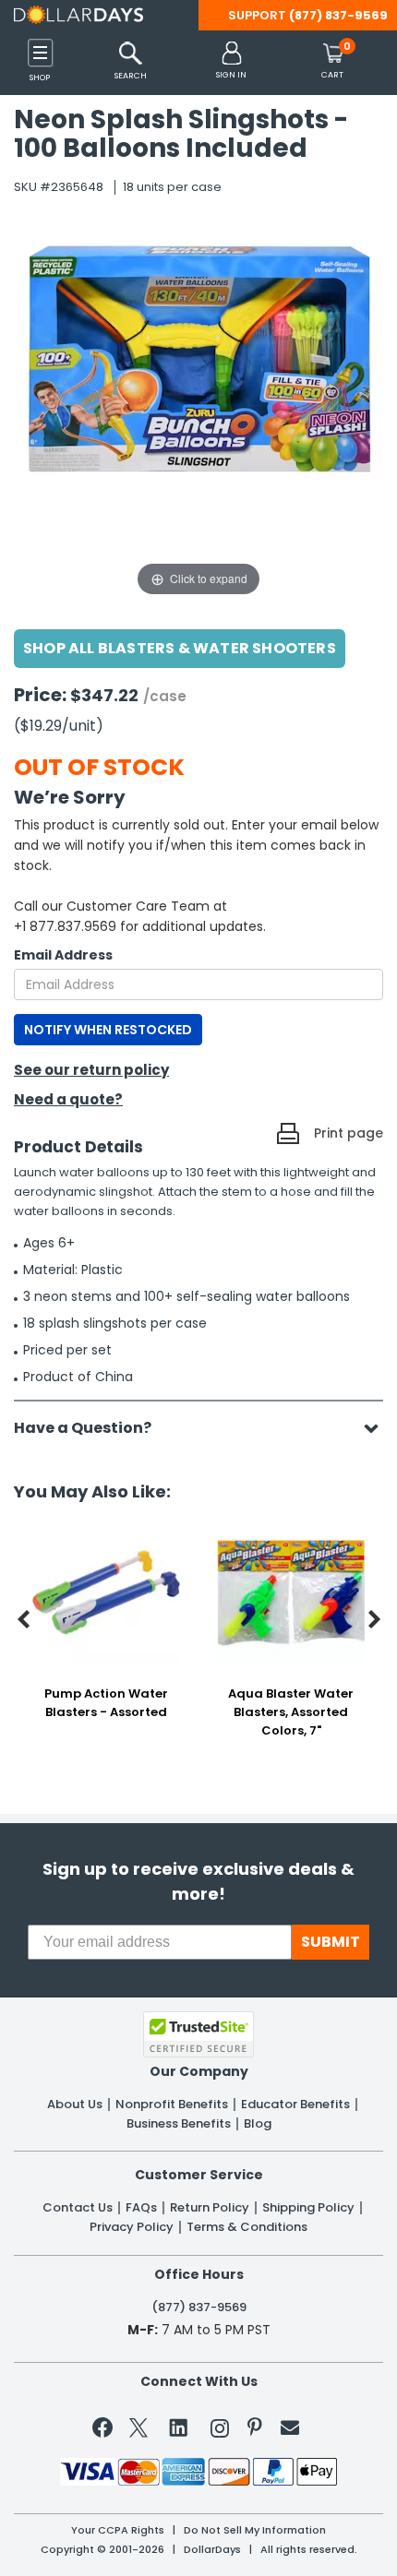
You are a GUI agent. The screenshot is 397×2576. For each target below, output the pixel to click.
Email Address (63, 955)
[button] (231, 61)
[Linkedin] (179, 2427)
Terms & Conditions (247, 2227)
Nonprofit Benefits (172, 2105)
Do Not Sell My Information (255, 2530)
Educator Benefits (295, 2105)
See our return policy (91, 1070)
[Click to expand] (198, 415)
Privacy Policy (132, 2227)
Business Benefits (179, 2124)
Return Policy (210, 2208)
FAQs (141, 2208)
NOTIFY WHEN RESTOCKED (108, 1030)
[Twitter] (138, 2432)
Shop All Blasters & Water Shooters (180, 648)
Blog (258, 2124)
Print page (349, 1133)
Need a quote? (68, 1099)
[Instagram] (220, 2432)
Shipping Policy (308, 2208)
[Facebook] (106, 2431)
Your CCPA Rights (118, 2530)
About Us (75, 2105)
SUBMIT (331, 1942)
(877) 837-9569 (338, 15)
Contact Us (78, 2208)
